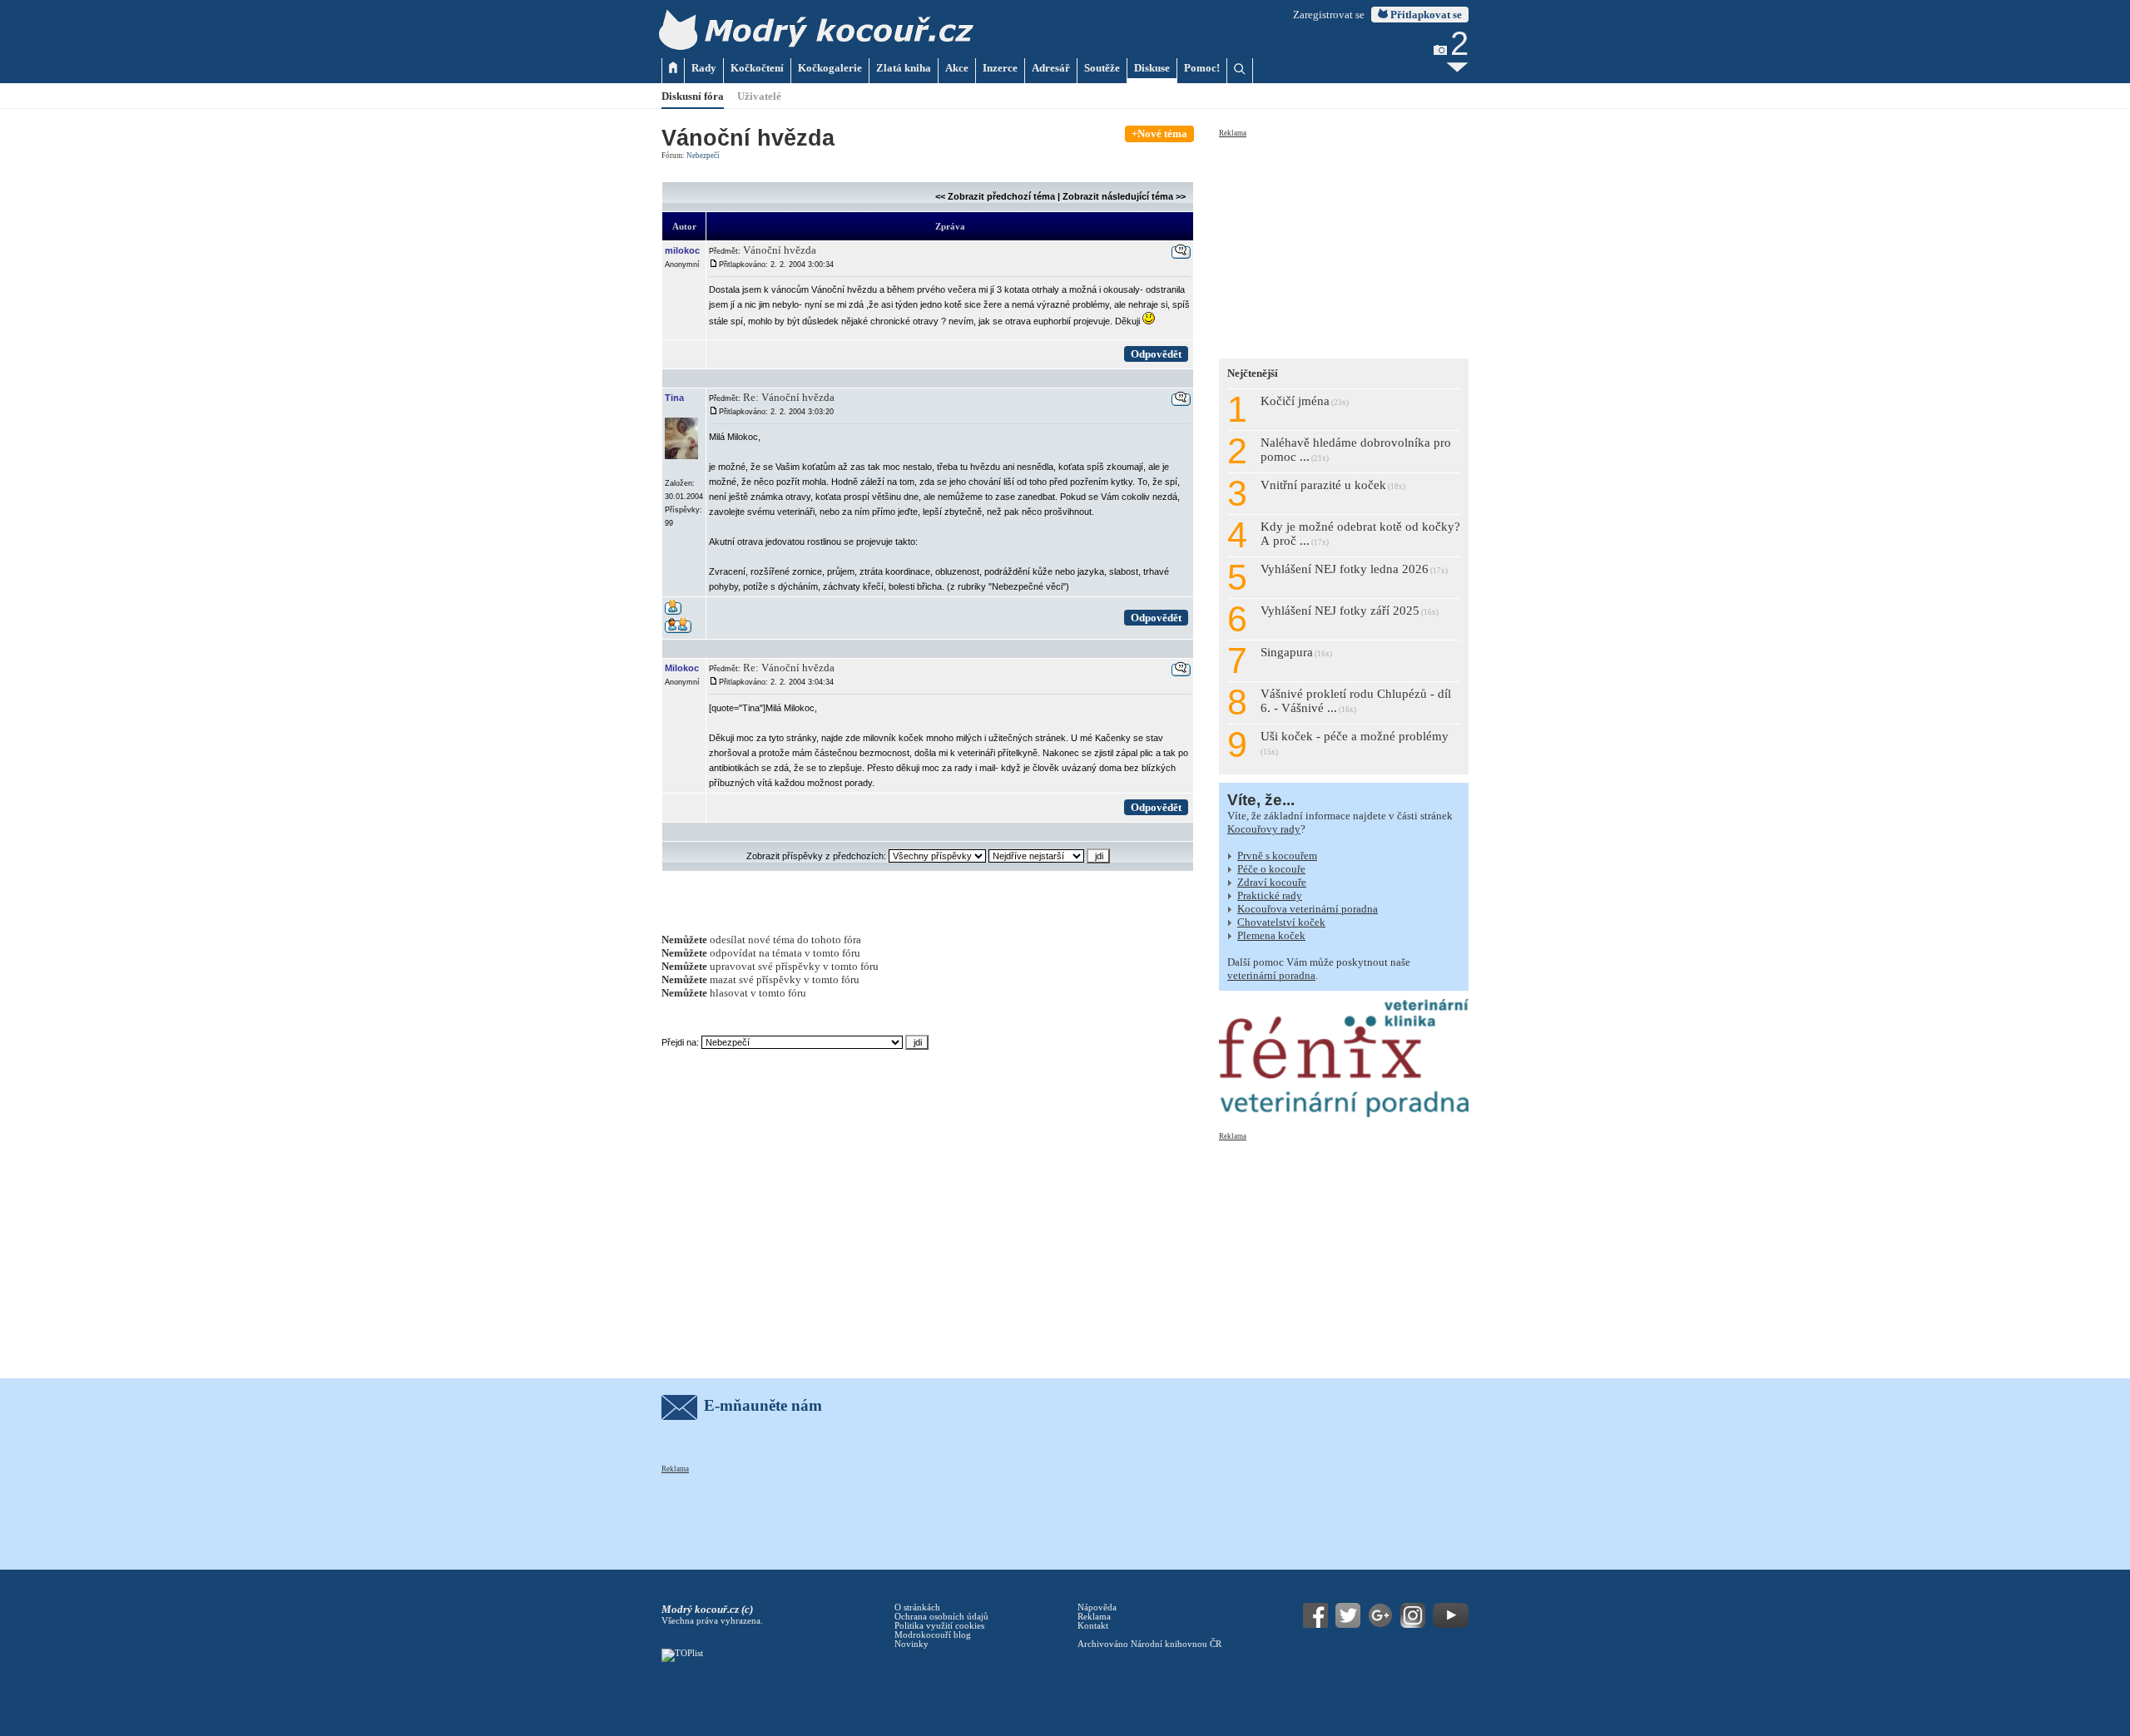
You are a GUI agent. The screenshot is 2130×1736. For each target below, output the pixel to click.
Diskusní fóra (693, 96)
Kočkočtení (757, 68)
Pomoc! (1202, 68)
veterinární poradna (1271, 975)
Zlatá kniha (904, 68)
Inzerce (1000, 68)
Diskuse (1152, 68)
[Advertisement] (1344, 243)
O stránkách (917, 1607)
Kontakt (1093, 1626)
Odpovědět (1156, 354)
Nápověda (1097, 1607)
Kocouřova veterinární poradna (1308, 909)
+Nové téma (1159, 134)
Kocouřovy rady (1264, 829)
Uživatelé (759, 96)
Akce (957, 68)
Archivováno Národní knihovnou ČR (1149, 1644)
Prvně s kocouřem (1277, 856)
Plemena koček (1271, 935)
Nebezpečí (703, 156)
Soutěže (1102, 68)
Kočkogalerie (830, 68)
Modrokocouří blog (933, 1635)
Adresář (1051, 68)
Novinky (911, 1644)
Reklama (1233, 133)
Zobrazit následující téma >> (1124, 196)
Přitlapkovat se (1425, 15)
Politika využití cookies (939, 1626)
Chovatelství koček (1281, 922)
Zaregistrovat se (1329, 15)
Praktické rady (1270, 895)
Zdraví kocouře (1272, 882)
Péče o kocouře (1271, 869)
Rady (704, 68)
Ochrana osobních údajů (941, 1617)
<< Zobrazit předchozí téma (995, 196)
